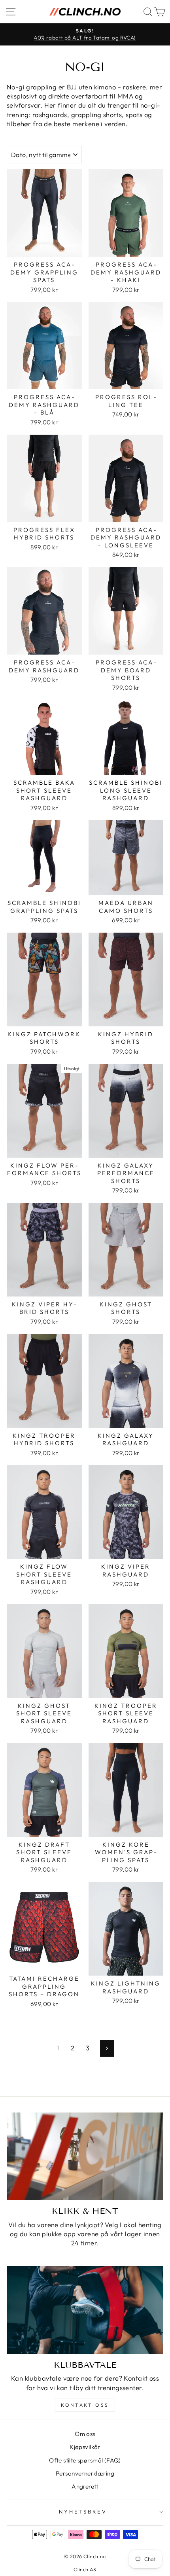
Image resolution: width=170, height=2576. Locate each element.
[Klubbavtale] (85, 2310)
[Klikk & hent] (85, 2157)
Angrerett (85, 2486)
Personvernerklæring (85, 2473)
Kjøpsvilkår (85, 2447)
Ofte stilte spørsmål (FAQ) (85, 2460)
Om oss (85, 2434)
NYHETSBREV (83, 2512)
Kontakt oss (85, 2405)
